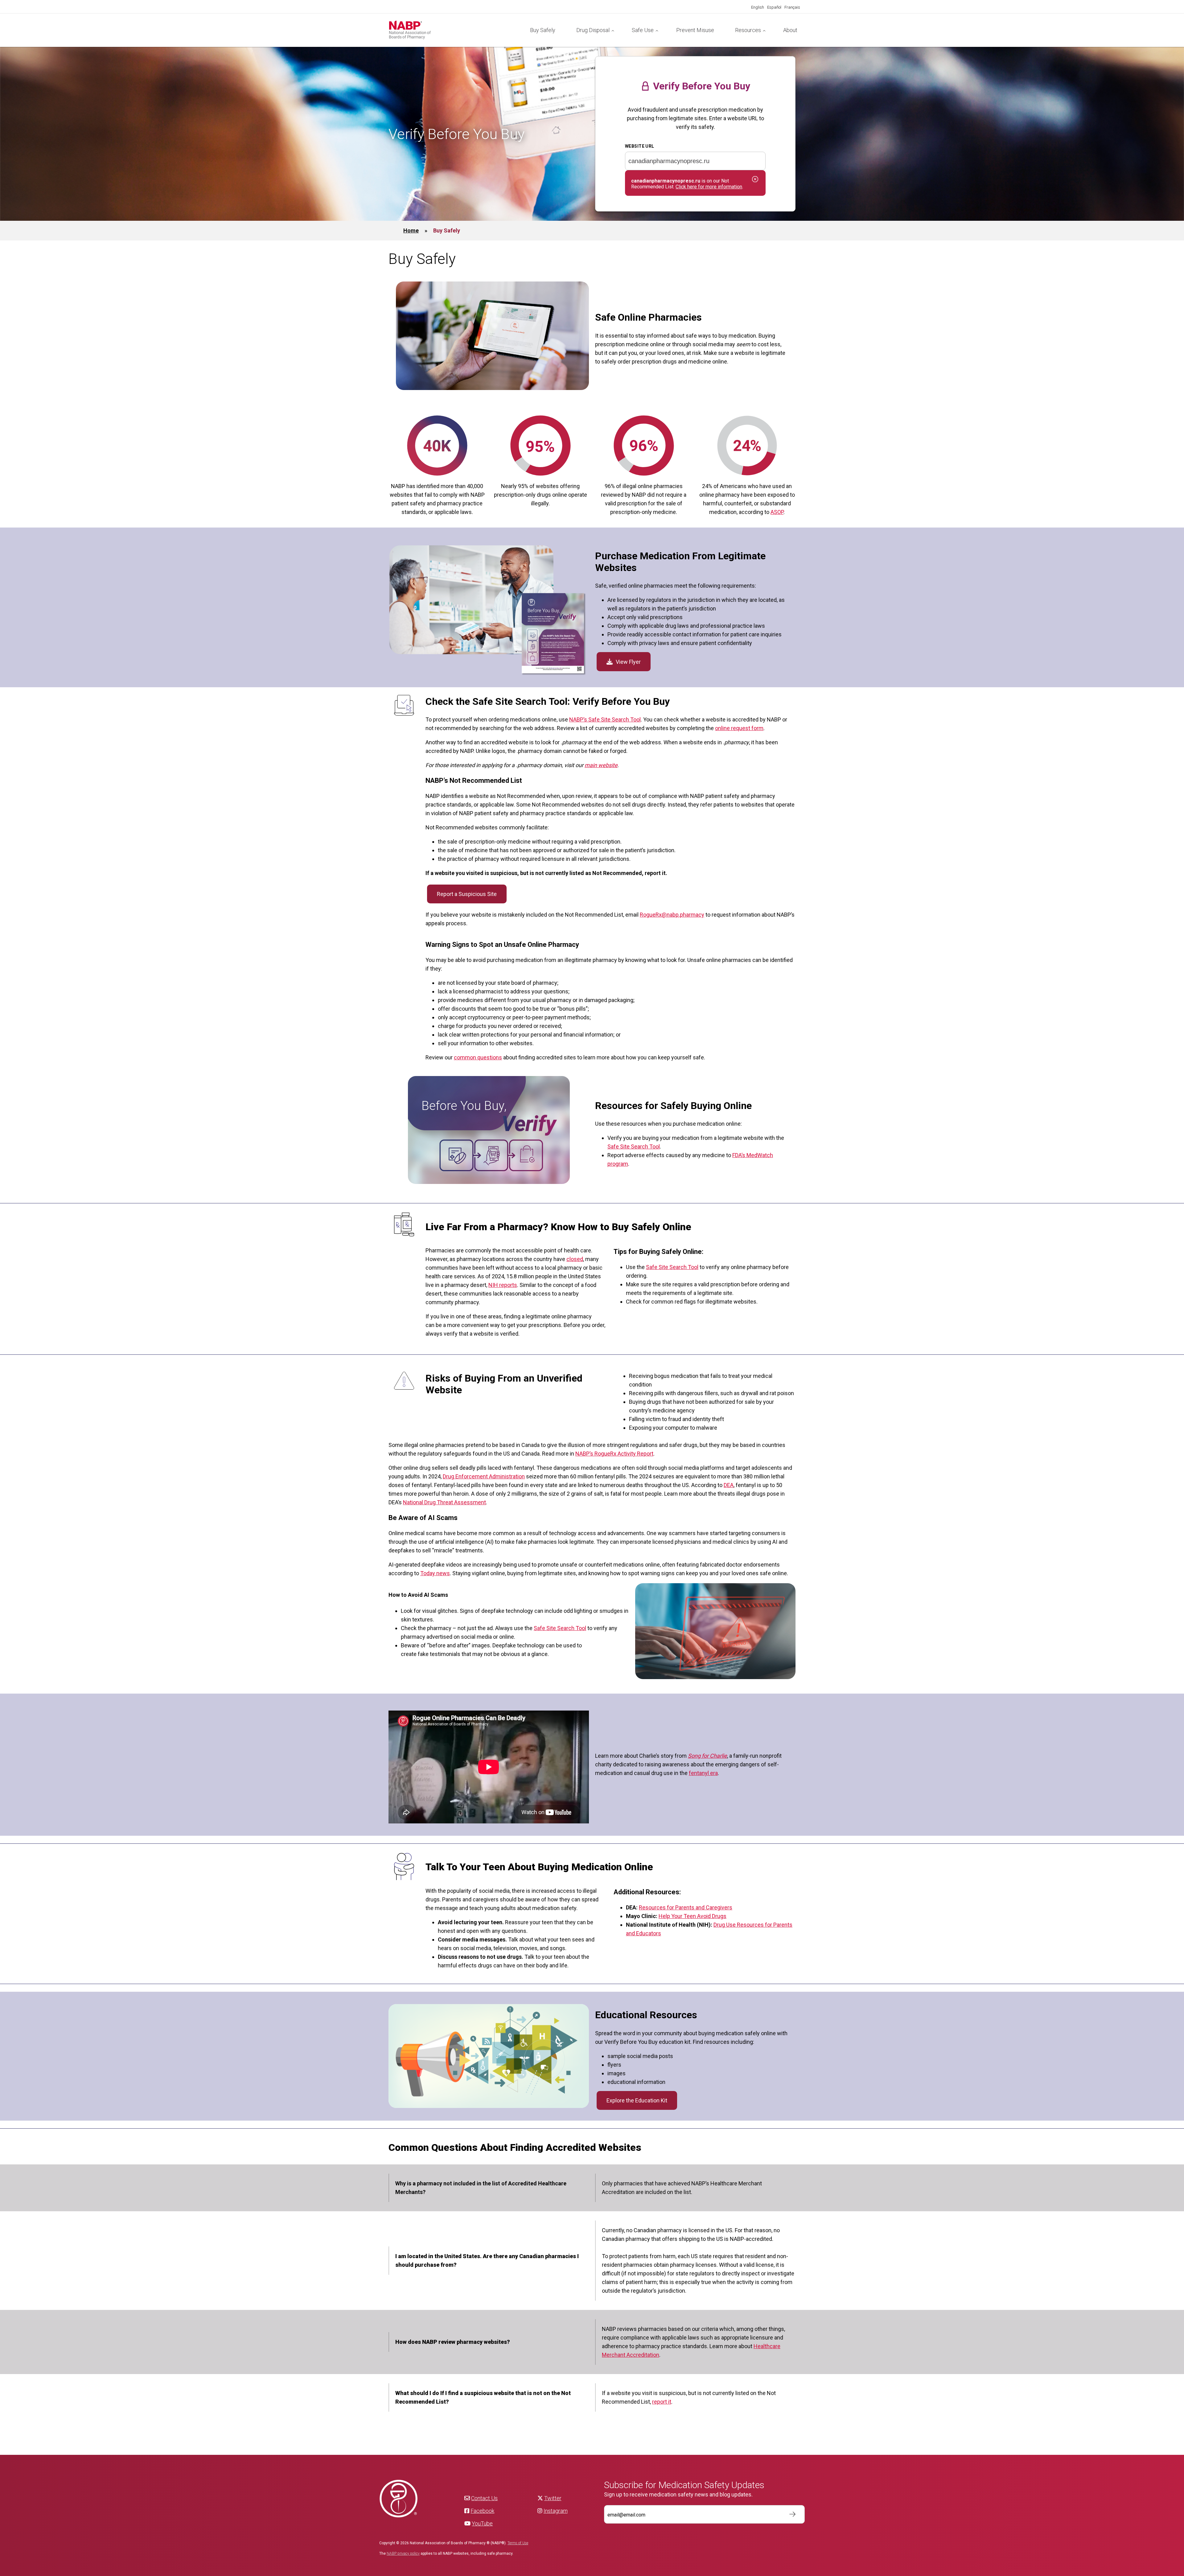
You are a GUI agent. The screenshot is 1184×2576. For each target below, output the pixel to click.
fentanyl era (703, 1773)
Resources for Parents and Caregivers (686, 1907)
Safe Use (643, 30)
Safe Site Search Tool (634, 1146)
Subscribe (789, 2514)
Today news (435, 1573)
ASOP (777, 512)
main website (601, 765)
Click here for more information (709, 187)
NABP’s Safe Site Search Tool (605, 719)
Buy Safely (543, 30)
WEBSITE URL (640, 146)
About (790, 30)
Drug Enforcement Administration (484, 1476)
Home (411, 230)
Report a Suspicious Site (467, 894)
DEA (729, 1485)
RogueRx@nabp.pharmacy (672, 915)
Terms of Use (518, 2543)
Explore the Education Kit (637, 2100)
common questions (478, 1057)
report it (662, 2402)
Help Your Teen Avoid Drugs (693, 1916)
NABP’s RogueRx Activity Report (614, 1454)
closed (575, 1259)
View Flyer (628, 662)
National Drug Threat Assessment (444, 1502)
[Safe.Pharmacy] (454, 30)
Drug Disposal (593, 30)
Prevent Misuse (695, 30)
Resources (748, 30)
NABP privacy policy (403, 2553)
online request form (739, 728)
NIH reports (503, 1285)
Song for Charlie (707, 1756)
